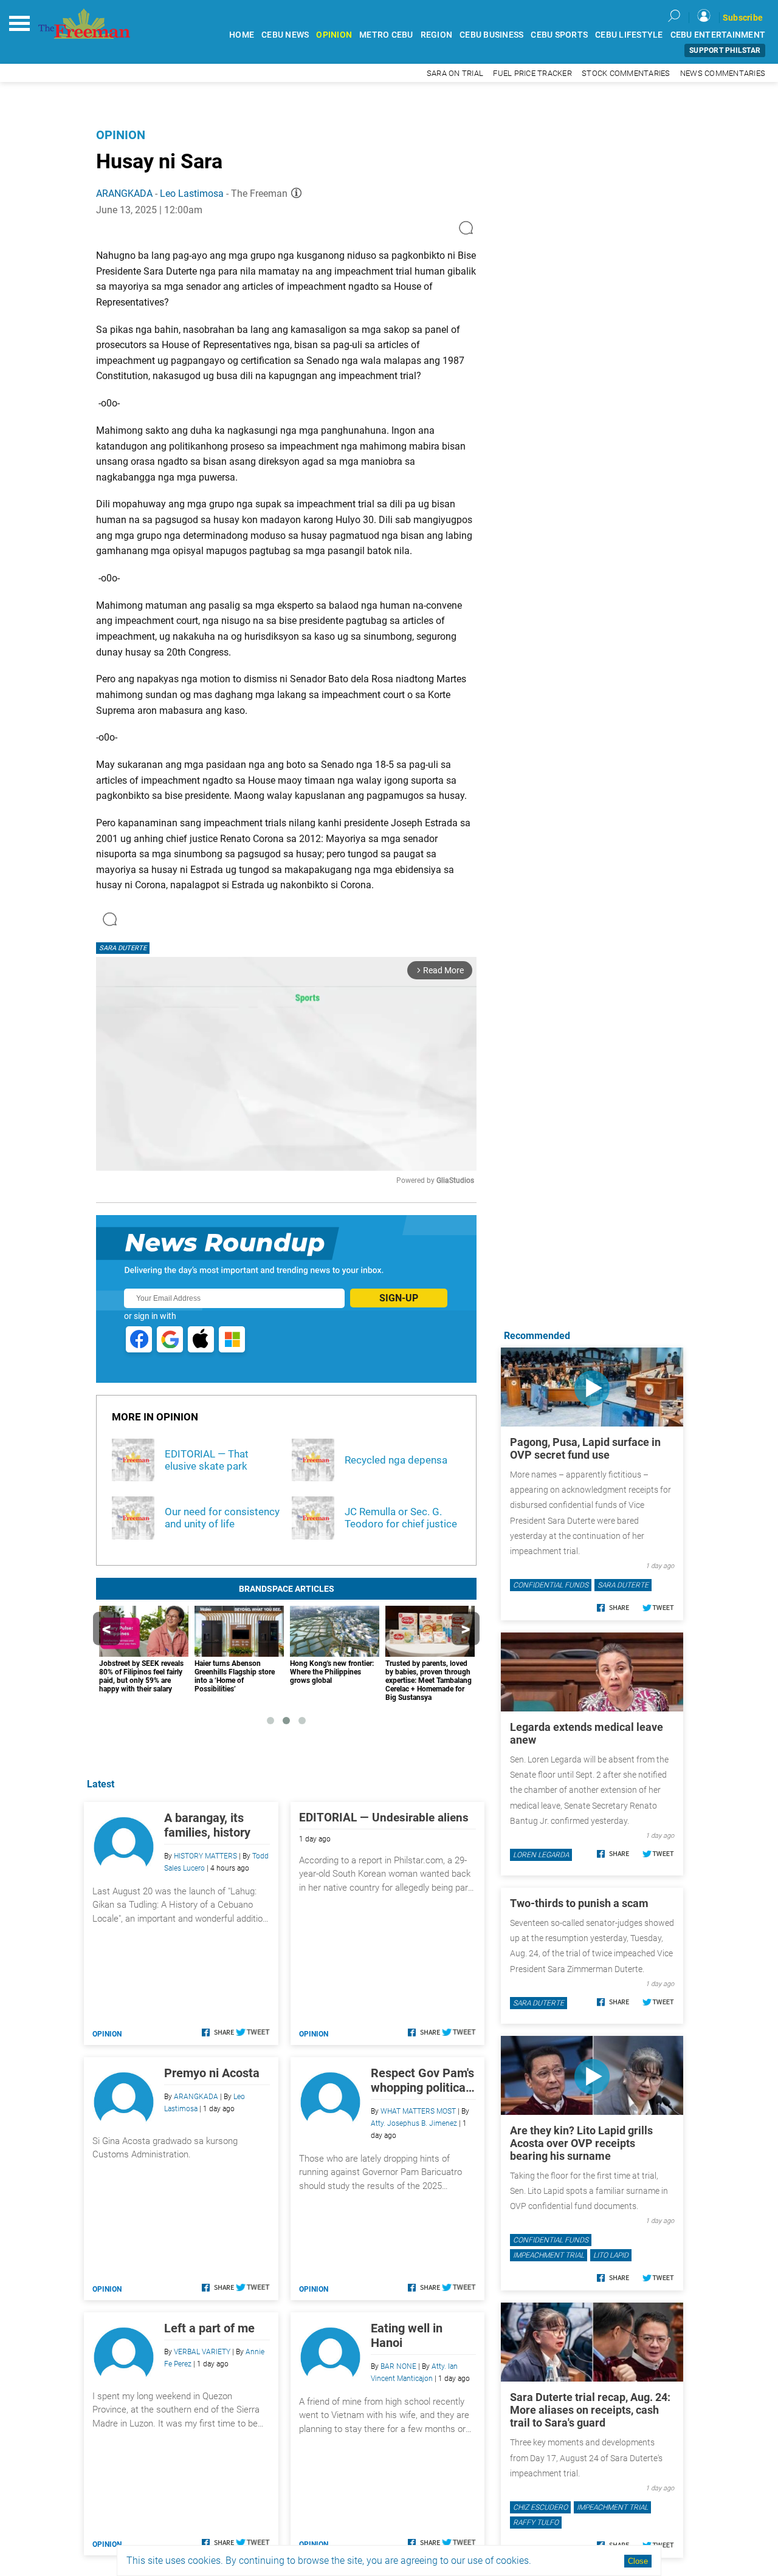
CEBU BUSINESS (491, 35)
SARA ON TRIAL (455, 73)
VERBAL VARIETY (202, 2352)
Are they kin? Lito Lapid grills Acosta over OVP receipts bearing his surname (581, 2143)
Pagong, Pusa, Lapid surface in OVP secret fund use (585, 1448)
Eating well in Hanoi (407, 2335)
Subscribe (743, 18)
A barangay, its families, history (207, 1825)
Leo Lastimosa (192, 194)
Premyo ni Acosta (212, 2073)
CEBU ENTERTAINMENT (718, 35)
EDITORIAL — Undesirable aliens (384, 1817)
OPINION (334, 35)
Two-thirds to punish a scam (579, 1903)
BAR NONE (398, 2366)
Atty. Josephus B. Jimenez (414, 2123)
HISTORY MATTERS (205, 1856)
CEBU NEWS (285, 35)
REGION (437, 35)
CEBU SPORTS (559, 35)
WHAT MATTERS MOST (418, 2111)
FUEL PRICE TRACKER (532, 73)
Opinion (121, 135)
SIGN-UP (399, 1298)
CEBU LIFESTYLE (629, 35)
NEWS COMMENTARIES (723, 73)
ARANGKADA (124, 194)
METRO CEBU (386, 35)
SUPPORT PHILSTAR (725, 50)
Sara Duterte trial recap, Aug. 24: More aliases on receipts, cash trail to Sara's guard (590, 2410)
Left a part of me (209, 2328)
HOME (242, 35)
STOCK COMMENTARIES (626, 73)
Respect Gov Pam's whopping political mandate (422, 2080)
